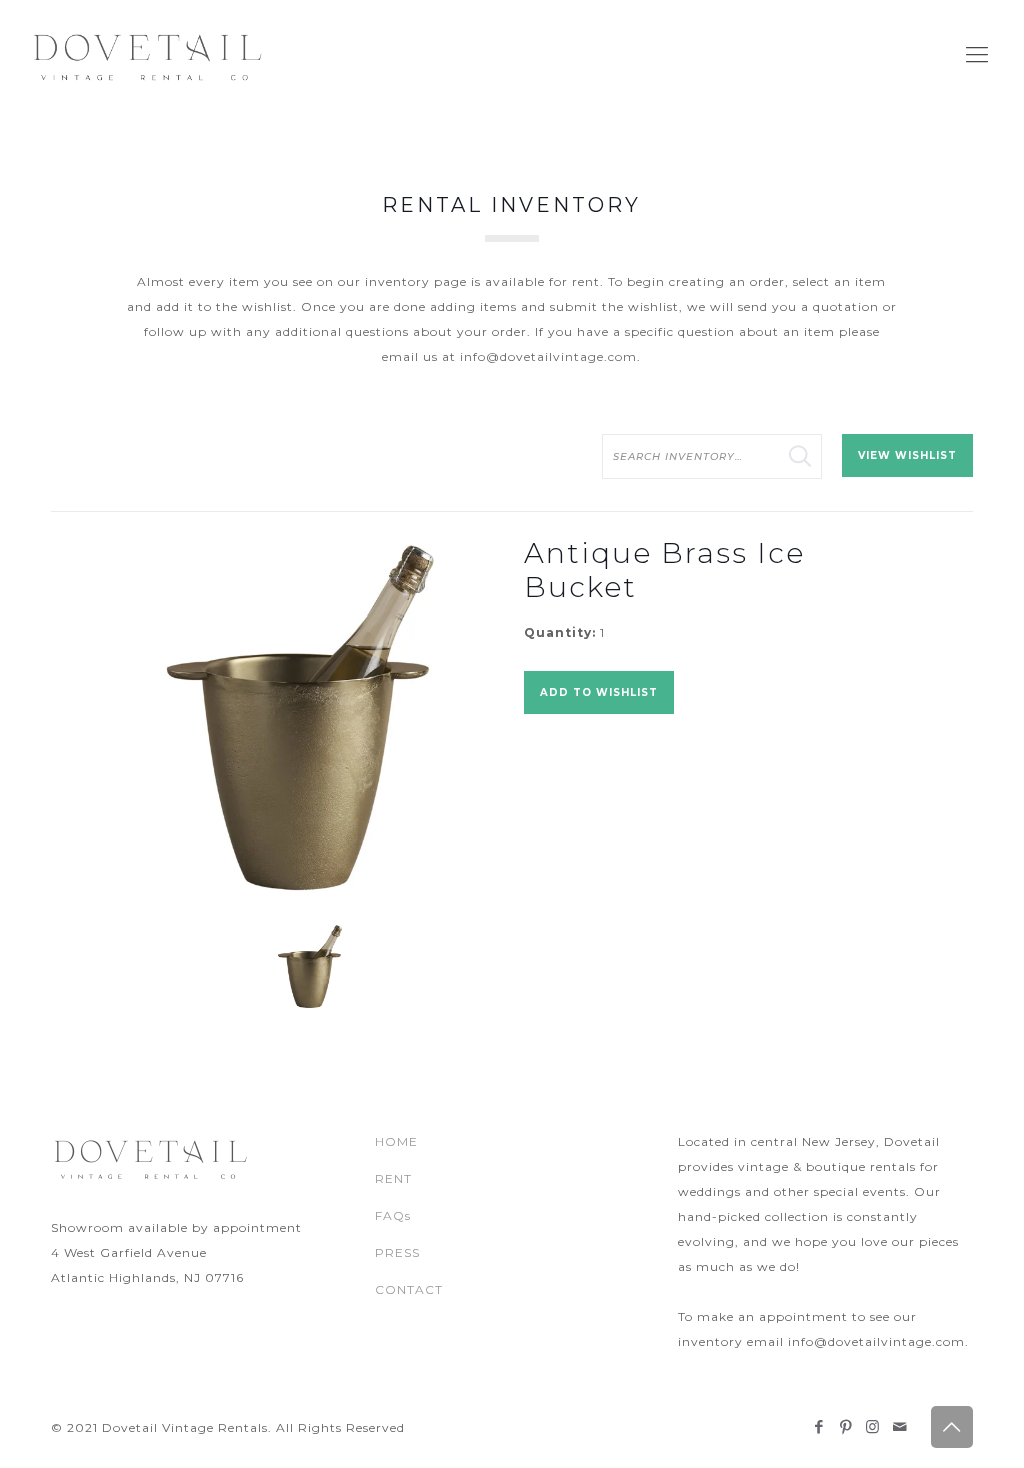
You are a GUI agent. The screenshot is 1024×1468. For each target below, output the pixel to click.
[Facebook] (819, 1426)
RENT (393, 1178)
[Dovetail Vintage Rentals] (148, 55)
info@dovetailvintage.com (548, 356)
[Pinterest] (846, 1426)
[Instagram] (873, 1426)
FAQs (393, 1215)
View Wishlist (907, 455)
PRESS (397, 1252)
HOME (396, 1141)
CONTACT (409, 1289)
